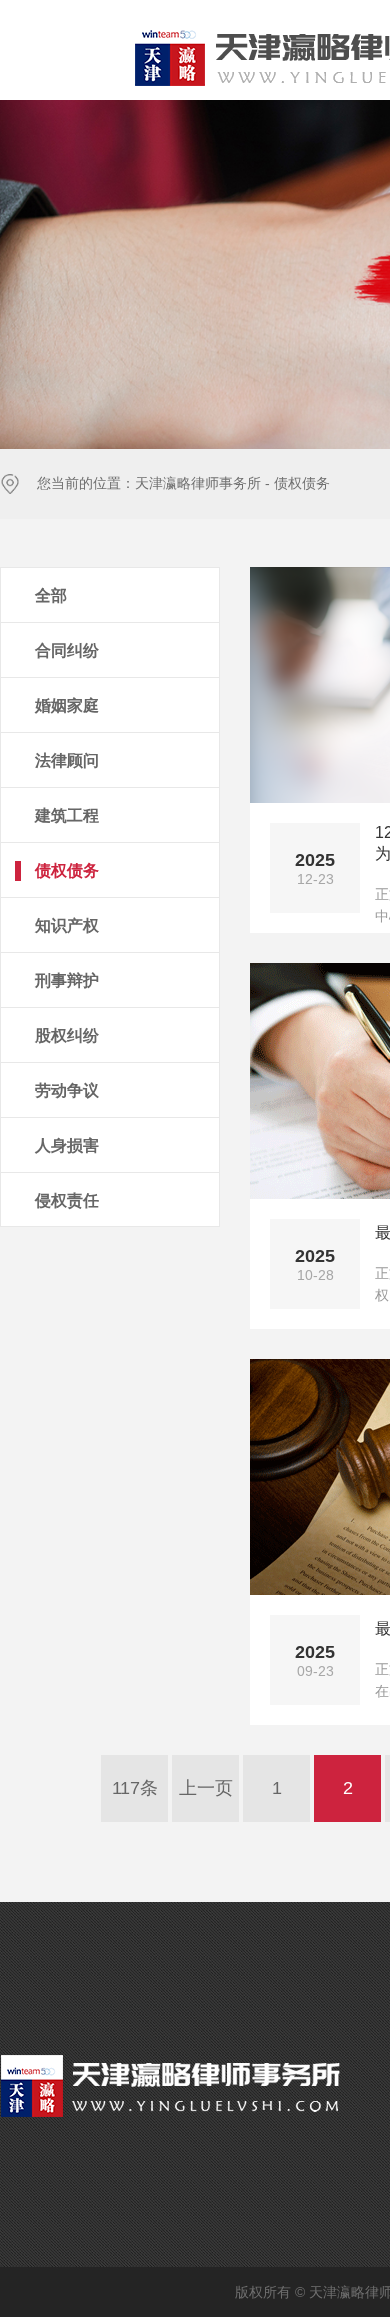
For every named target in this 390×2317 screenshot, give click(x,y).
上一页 (206, 1788)
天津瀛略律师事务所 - (202, 483)
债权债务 (302, 483)
